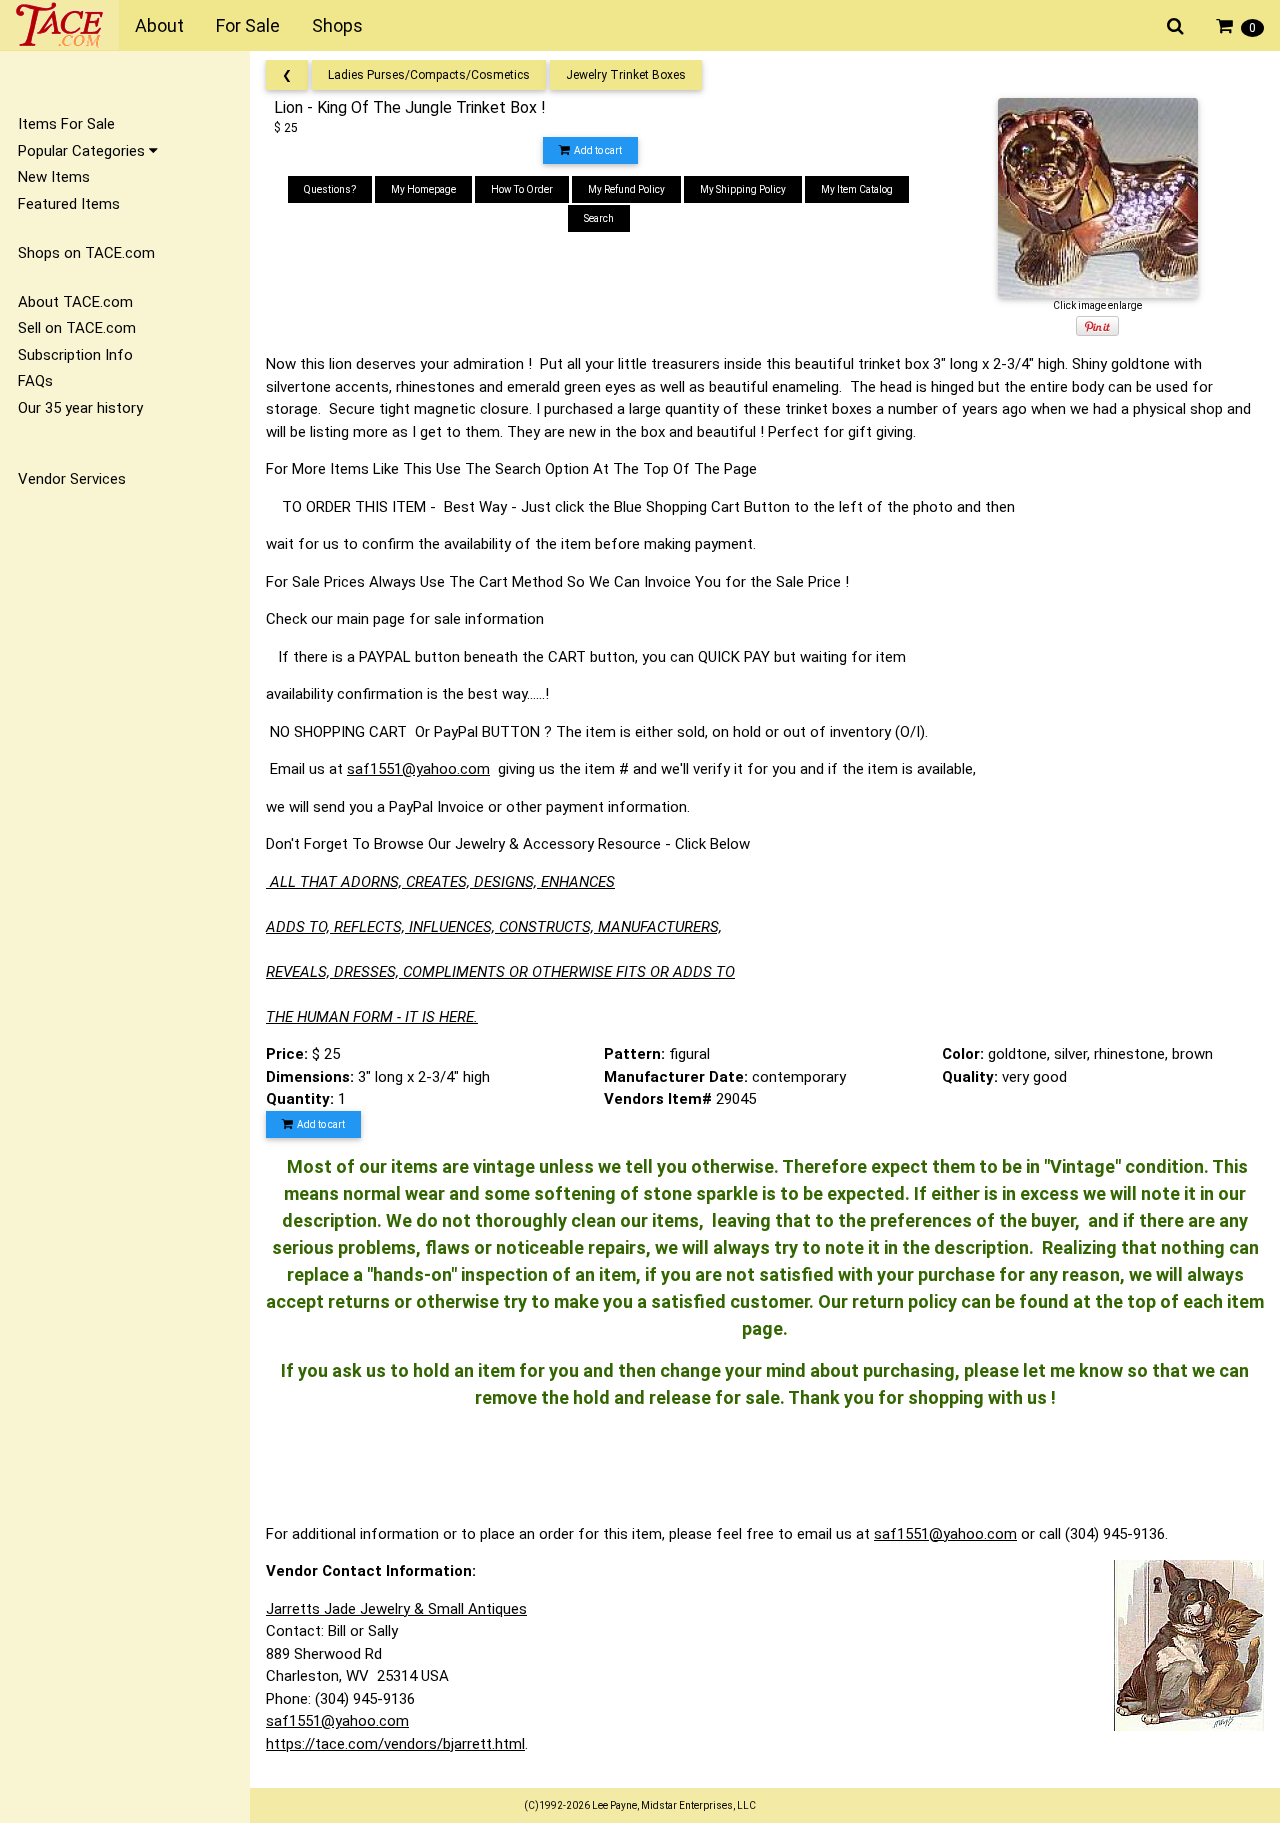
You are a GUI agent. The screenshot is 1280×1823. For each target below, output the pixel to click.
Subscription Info (75, 355)
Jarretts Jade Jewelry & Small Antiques (396, 1609)
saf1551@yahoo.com (418, 769)
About (159, 25)
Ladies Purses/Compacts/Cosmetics (429, 75)
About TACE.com (75, 302)
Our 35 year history (80, 408)
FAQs (35, 381)
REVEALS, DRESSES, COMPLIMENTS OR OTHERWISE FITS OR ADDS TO (500, 972)
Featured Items (69, 204)
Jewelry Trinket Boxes (626, 75)
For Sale (248, 25)
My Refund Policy (626, 189)
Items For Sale (66, 124)
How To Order (522, 189)
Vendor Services (72, 479)
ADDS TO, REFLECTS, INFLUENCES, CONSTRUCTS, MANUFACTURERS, (494, 927)
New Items (54, 177)
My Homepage (423, 189)
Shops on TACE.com (86, 253)
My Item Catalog (857, 189)
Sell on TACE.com (77, 328)
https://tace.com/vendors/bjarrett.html (395, 1744)
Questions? (330, 189)
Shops (337, 25)
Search (599, 218)
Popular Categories (83, 151)
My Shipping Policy (743, 189)
